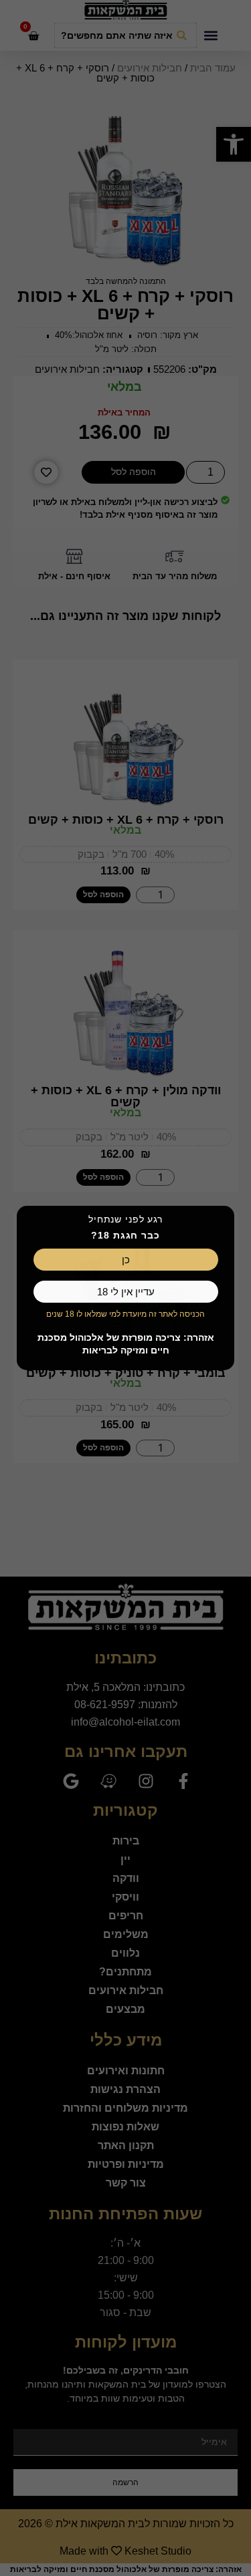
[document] (125, 1288)
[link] (126, 1260)
